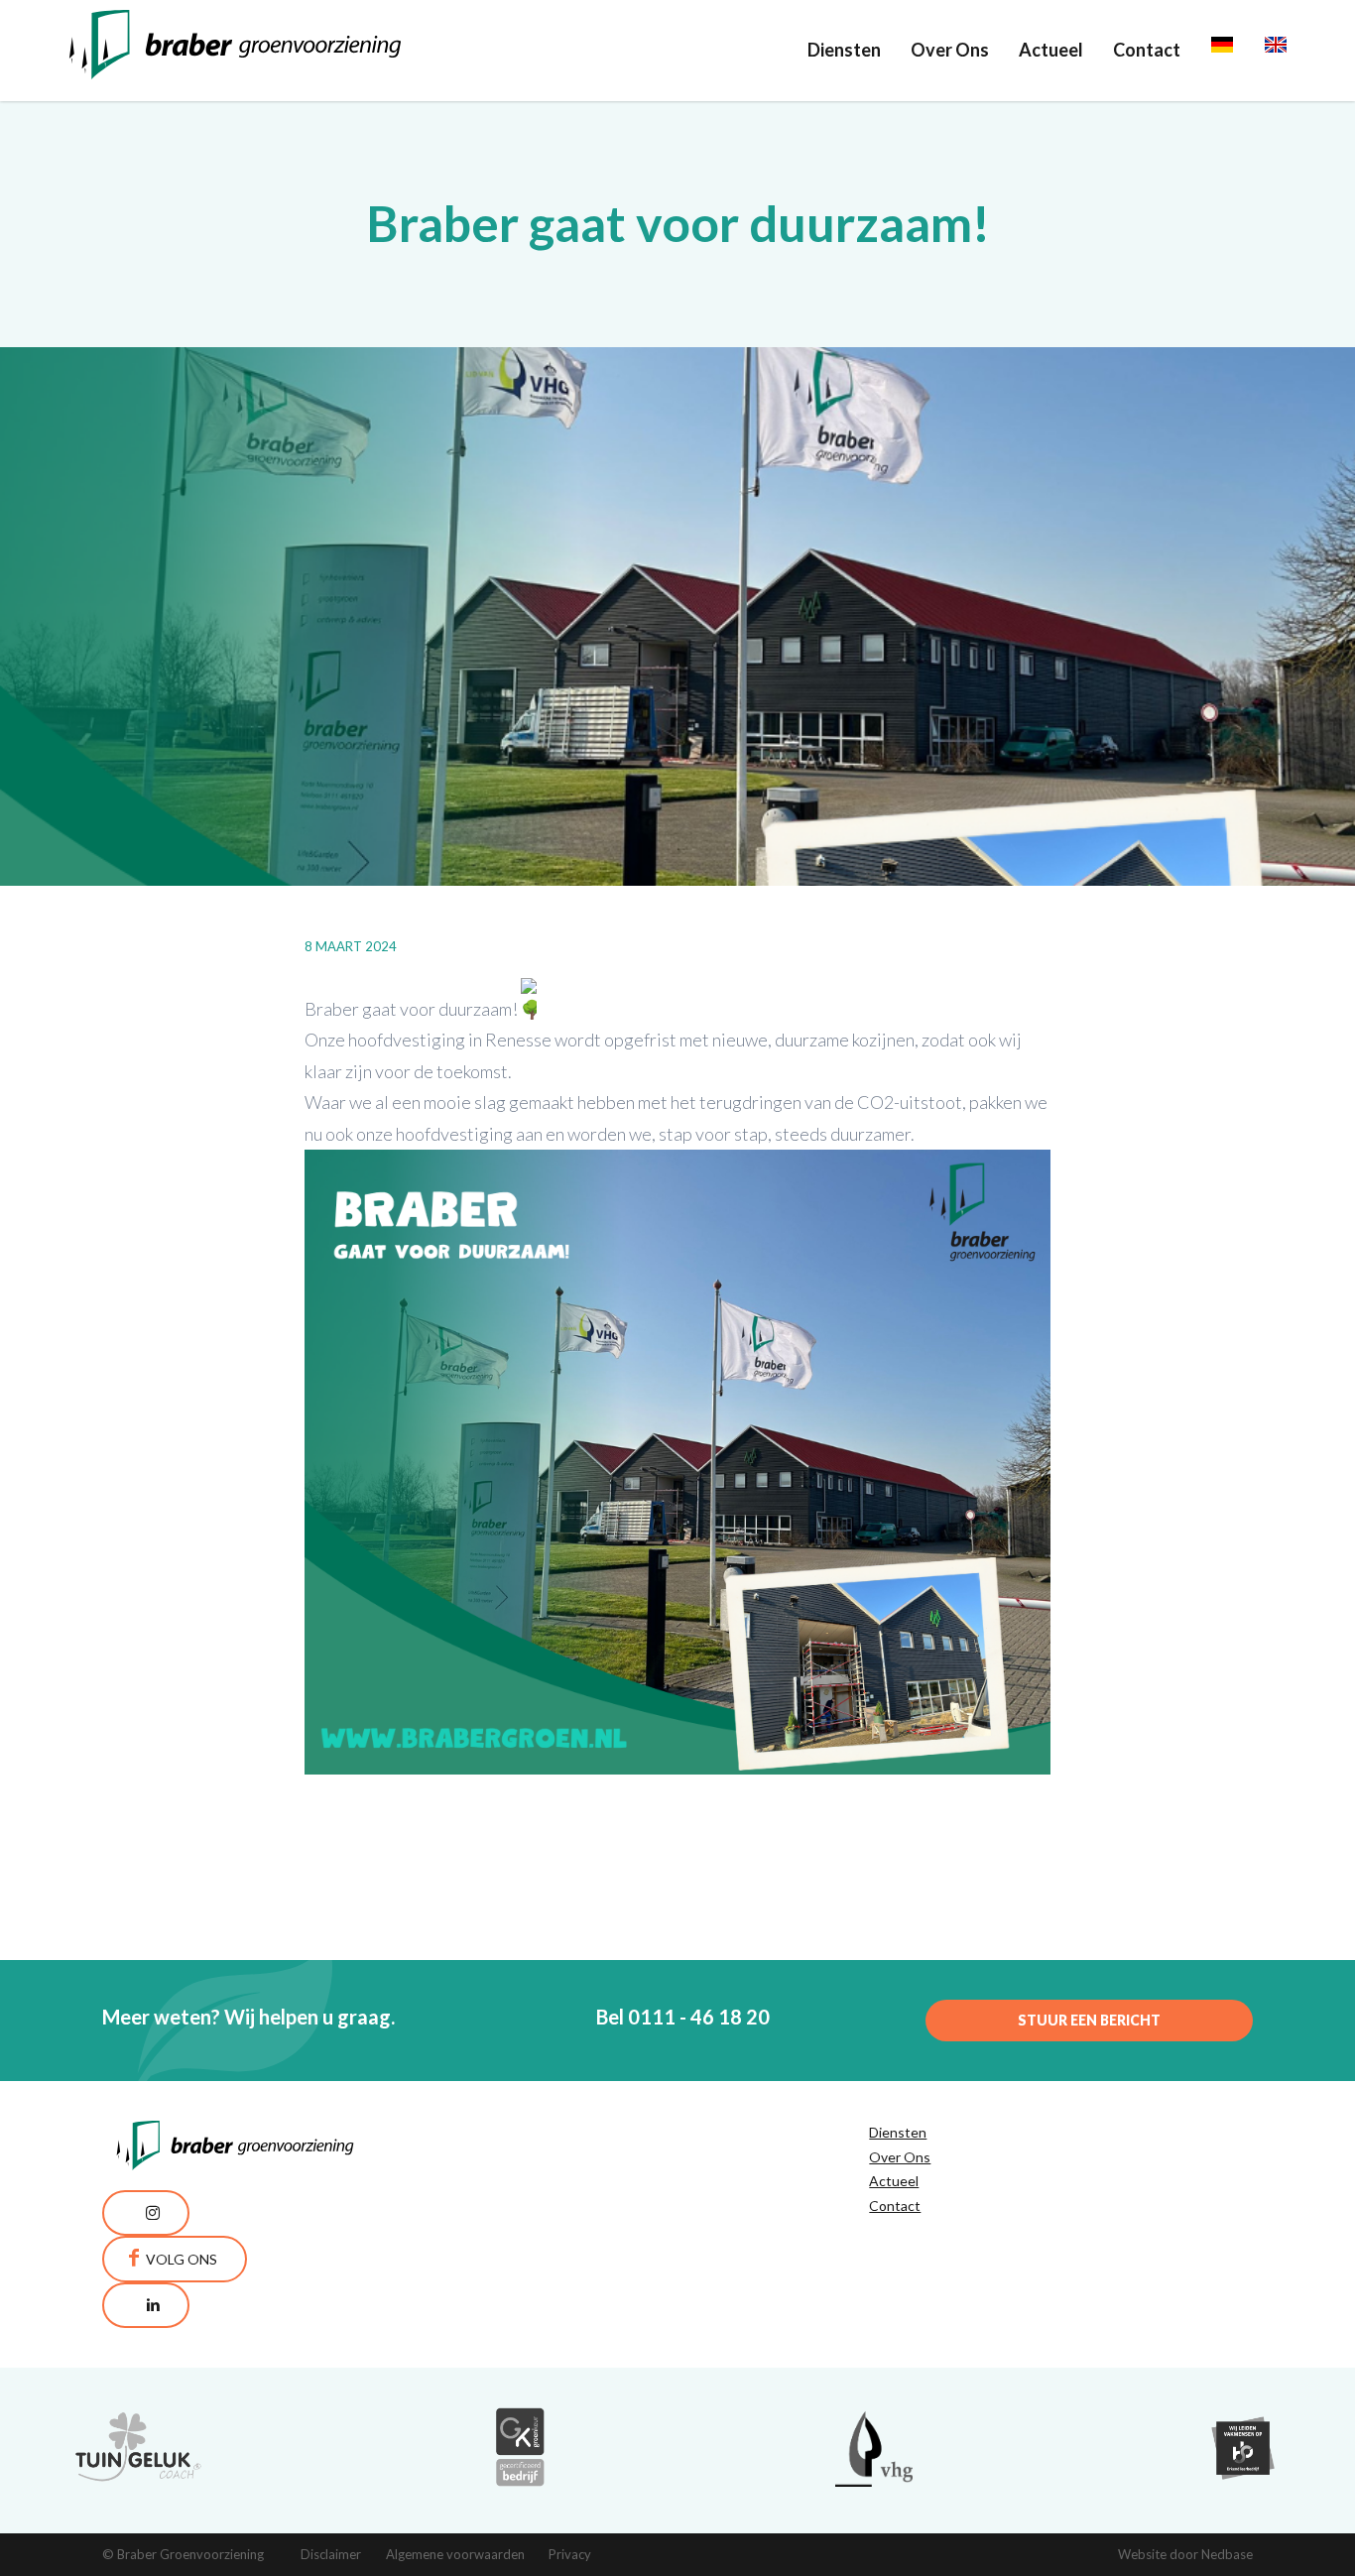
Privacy (570, 2554)
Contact (1147, 50)
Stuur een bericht (1089, 2020)
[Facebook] (175, 2259)
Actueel (1051, 50)
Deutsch (1244, 50)
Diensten (844, 50)
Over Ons (950, 50)
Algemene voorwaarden (455, 2554)
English (1293, 50)
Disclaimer (331, 2554)
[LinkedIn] (146, 2305)
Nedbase (1227, 2554)
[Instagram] (146, 2213)
